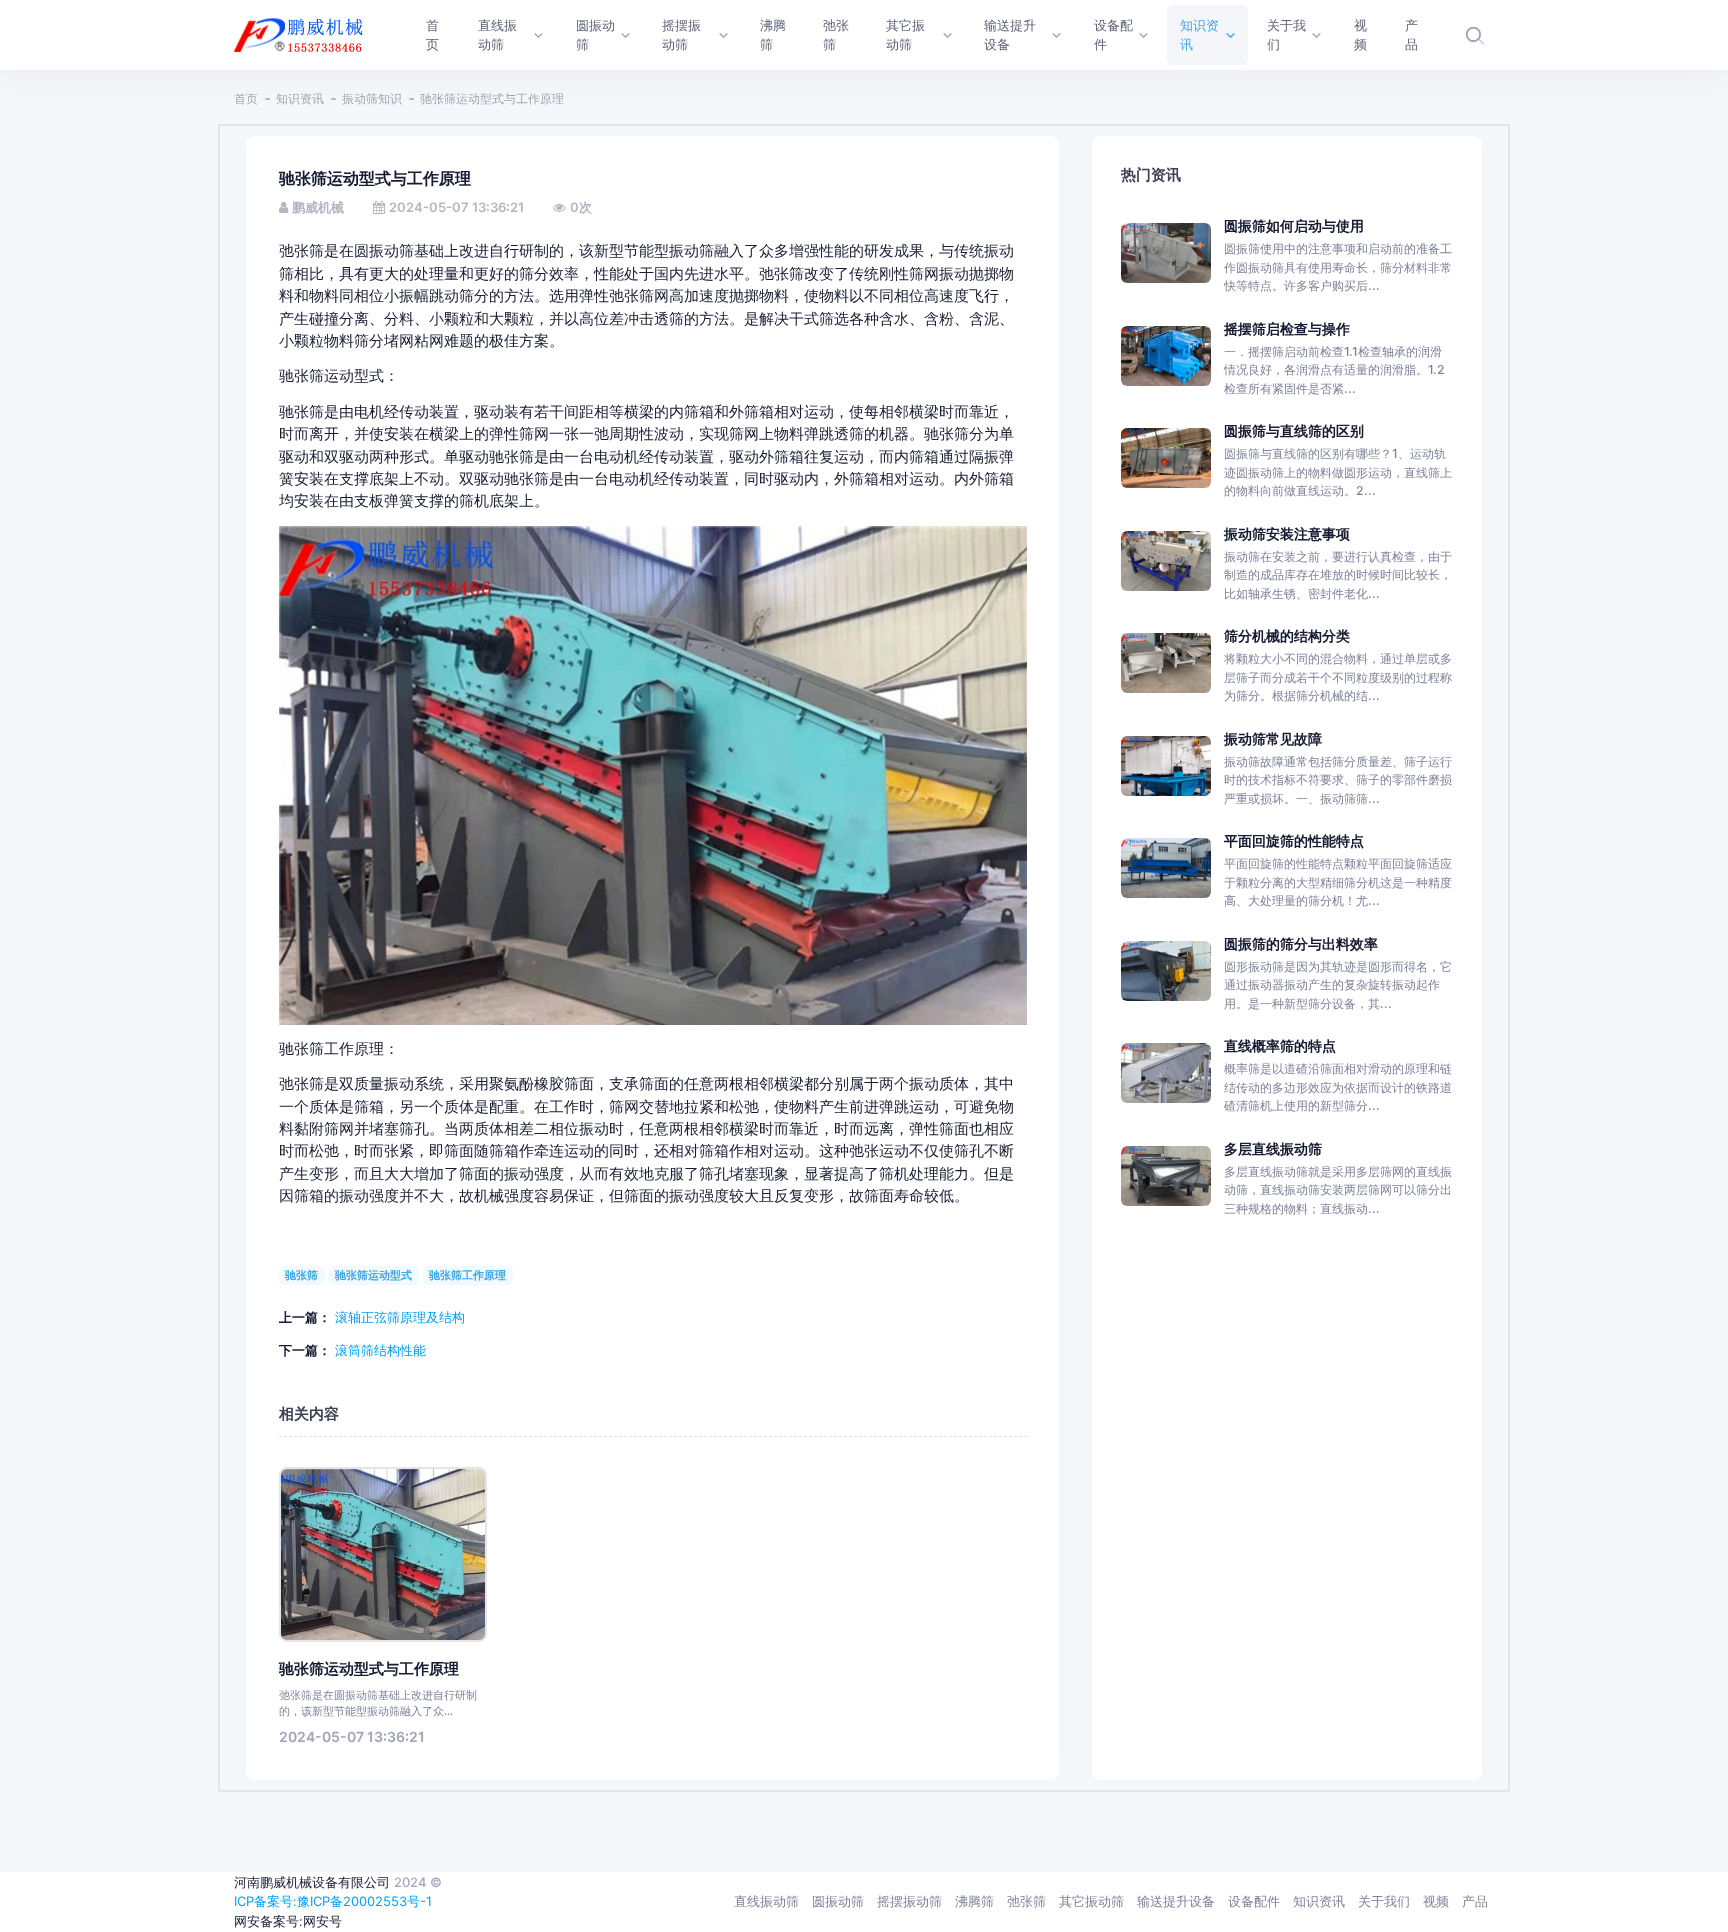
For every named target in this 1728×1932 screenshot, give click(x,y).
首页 (246, 98)
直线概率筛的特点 (1280, 1045)
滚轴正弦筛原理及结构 (400, 1317)
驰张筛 (301, 1275)
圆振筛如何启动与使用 (1294, 225)
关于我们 (1384, 1901)
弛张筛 (1026, 1901)
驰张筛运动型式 (373, 1275)
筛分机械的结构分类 (1287, 635)
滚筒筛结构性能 (380, 1350)
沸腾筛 (974, 1901)
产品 (1475, 1901)
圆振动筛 (838, 1901)
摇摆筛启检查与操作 (1287, 328)
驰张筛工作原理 (467, 1275)
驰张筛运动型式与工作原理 (369, 1669)
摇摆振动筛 (909, 1901)
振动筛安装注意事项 (1287, 533)
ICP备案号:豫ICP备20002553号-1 (333, 1901)
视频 (1436, 1901)
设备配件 (1254, 1901)
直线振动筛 (766, 1901)
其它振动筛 (1091, 1901)
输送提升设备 (1176, 1901)
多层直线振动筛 (1273, 1148)
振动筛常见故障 (1273, 738)
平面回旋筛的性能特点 (1294, 840)
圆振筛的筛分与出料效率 (1301, 943)
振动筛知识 (372, 98)
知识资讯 (300, 98)
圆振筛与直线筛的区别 (1294, 430)
